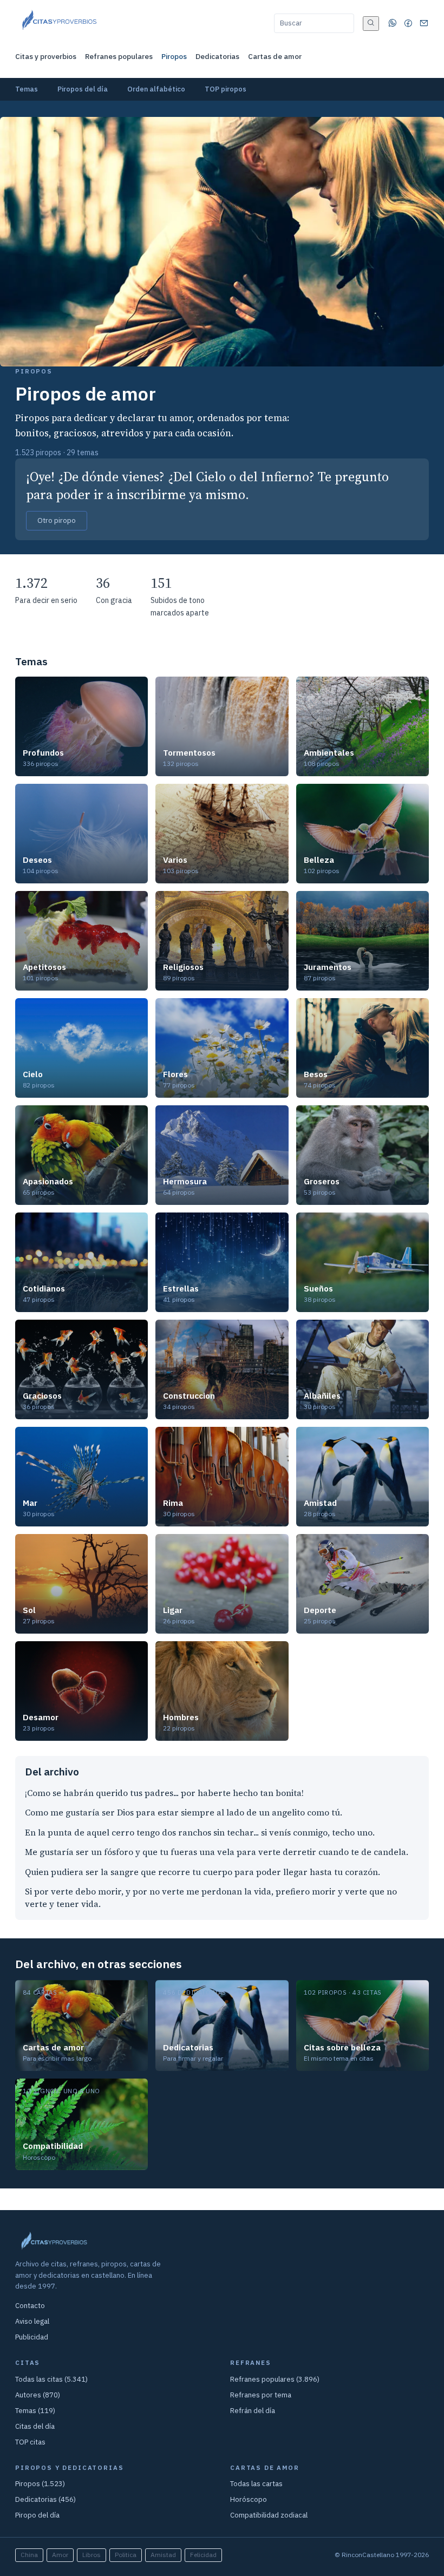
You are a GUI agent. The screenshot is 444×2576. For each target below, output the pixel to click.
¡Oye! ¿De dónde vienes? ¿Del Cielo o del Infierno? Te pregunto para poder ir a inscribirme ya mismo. (207, 486)
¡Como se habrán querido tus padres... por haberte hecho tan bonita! (164, 1793)
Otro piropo (57, 520)
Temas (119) (35, 2411)
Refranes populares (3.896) (275, 2379)
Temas (27, 89)
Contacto (30, 2306)
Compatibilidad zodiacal (269, 2515)
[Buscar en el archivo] (371, 24)
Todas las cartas (256, 2484)
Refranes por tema (261, 2395)
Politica (126, 2555)
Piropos (174, 56)
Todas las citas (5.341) (51, 2379)
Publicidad (32, 2337)
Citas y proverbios (46, 56)
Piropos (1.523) (40, 2484)
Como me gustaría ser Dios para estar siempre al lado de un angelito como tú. (184, 1813)
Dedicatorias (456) (45, 2499)
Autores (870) (38, 2395)
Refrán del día (253, 2411)
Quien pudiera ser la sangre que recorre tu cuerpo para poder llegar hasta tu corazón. (203, 1872)
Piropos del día (83, 89)
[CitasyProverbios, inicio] (59, 23)
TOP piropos (226, 89)
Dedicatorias (217, 56)
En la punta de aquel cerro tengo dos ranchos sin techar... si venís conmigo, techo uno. (200, 1833)
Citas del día (35, 2426)
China (29, 2555)
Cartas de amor (275, 56)
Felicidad (203, 2555)
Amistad (163, 2555)
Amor (60, 2555)
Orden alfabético (156, 89)
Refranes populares (119, 56)
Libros (92, 2555)
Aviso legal (32, 2321)
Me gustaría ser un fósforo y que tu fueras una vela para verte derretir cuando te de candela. (217, 1852)
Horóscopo (249, 2499)
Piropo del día (37, 2515)
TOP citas (30, 2442)
